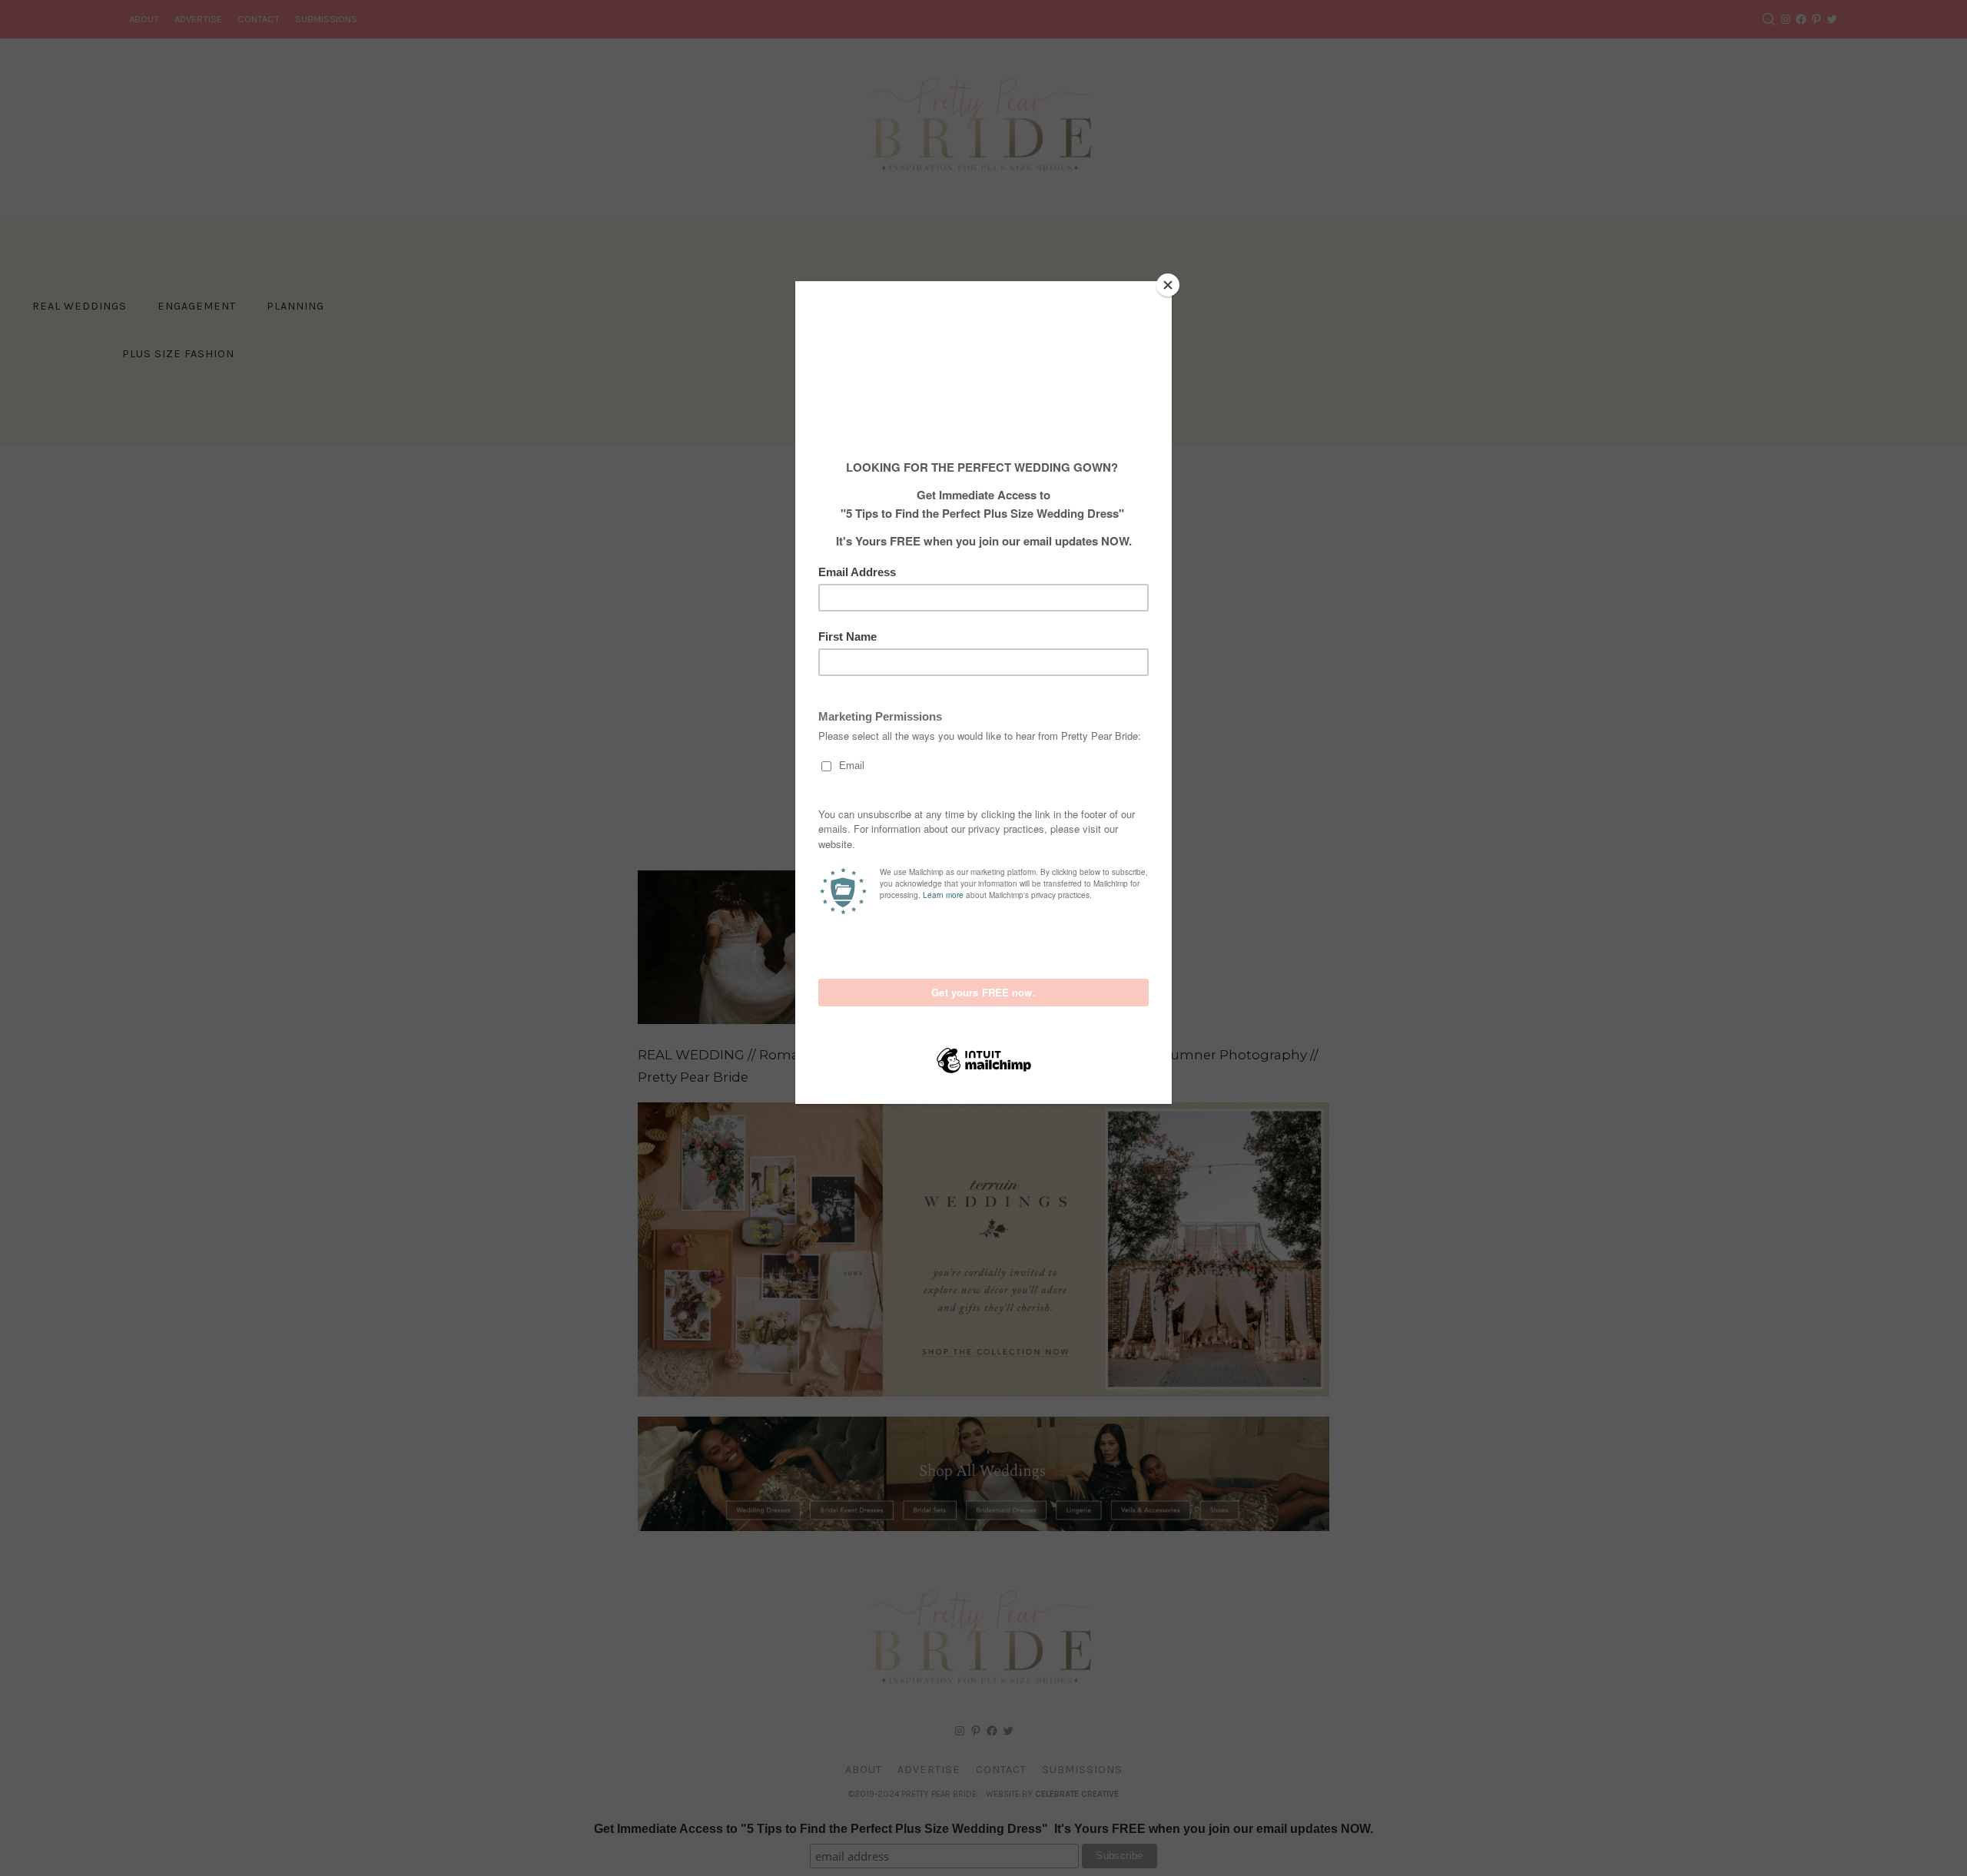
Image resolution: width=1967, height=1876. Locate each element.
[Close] (1168, 285)
